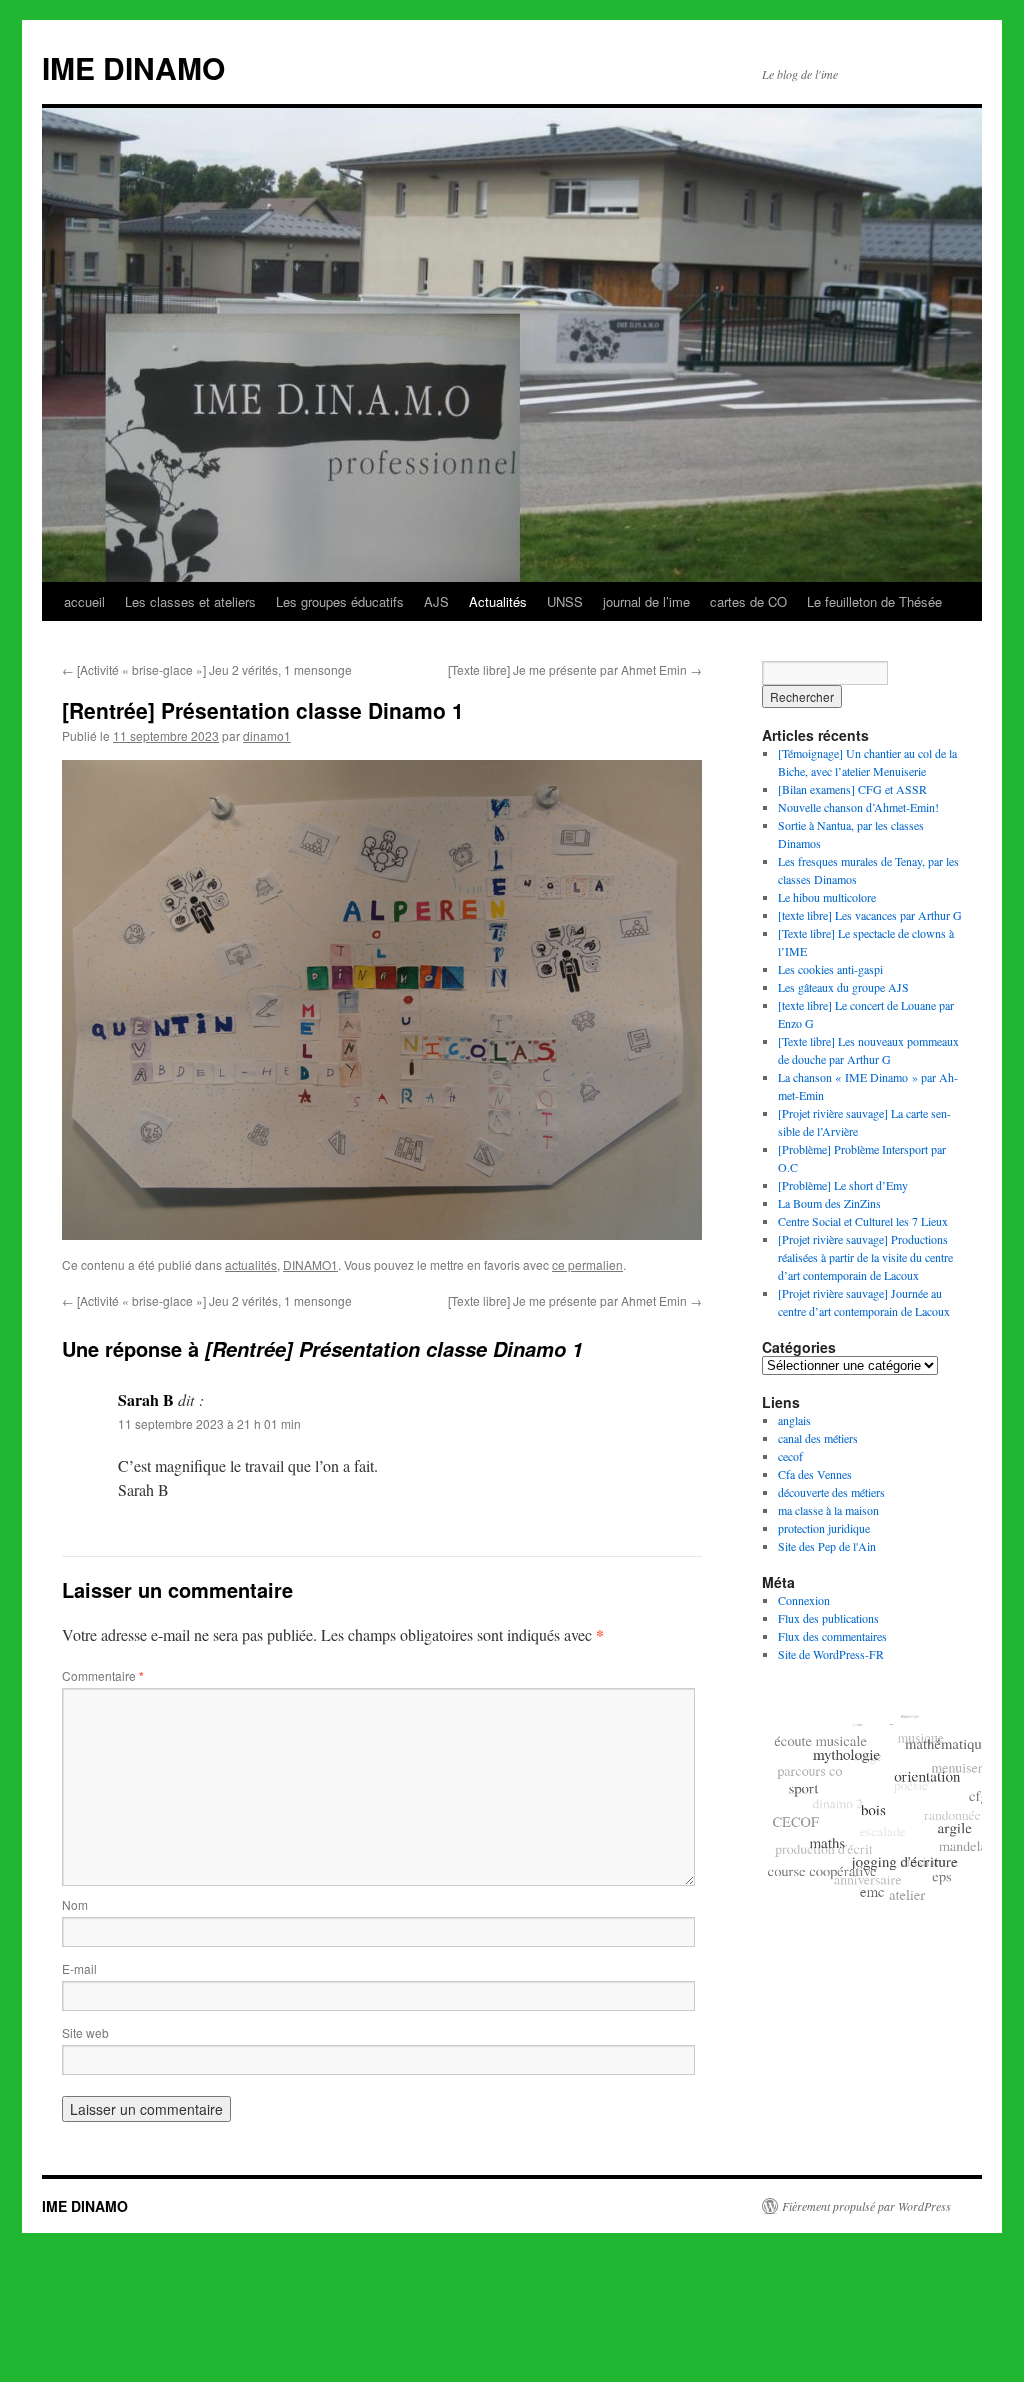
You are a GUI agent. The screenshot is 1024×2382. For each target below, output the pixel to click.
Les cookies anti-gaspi (830, 969)
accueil (84, 601)
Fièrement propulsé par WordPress (866, 2206)
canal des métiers (818, 1438)
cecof (790, 1456)
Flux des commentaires (832, 1636)
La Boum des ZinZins (829, 1203)
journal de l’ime (646, 601)
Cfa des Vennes (815, 1474)
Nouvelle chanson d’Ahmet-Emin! (858, 807)
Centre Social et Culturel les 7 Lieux (863, 1221)
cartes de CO (748, 601)
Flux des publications (828, 1618)
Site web (85, 2032)
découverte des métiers (831, 1492)
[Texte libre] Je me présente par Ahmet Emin (575, 669)
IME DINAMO (133, 67)
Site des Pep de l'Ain (827, 1546)
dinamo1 (267, 735)
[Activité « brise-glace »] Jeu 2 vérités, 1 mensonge (207, 669)
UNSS (565, 601)
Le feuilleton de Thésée (874, 601)
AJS (436, 601)
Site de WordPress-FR (831, 1654)
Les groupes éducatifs (340, 601)
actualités (251, 1264)
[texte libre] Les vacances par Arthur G (870, 915)
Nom (75, 1904)
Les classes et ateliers (190, 601)
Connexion (804, 1600)
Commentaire (103, 1675)
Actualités (498, 601)
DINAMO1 (310, 1264)
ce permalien (587, 1264)
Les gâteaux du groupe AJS (843, 987)
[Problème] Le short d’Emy (843, 1185)
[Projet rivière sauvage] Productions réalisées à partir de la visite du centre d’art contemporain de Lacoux (865, 1257)
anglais (794, 1420)
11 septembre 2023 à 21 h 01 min (209, 1423)
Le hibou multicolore (827, 897)
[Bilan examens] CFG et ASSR (852, 789)
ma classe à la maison (828, 1510)
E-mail (79, 1968)
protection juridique (824, 1528)
